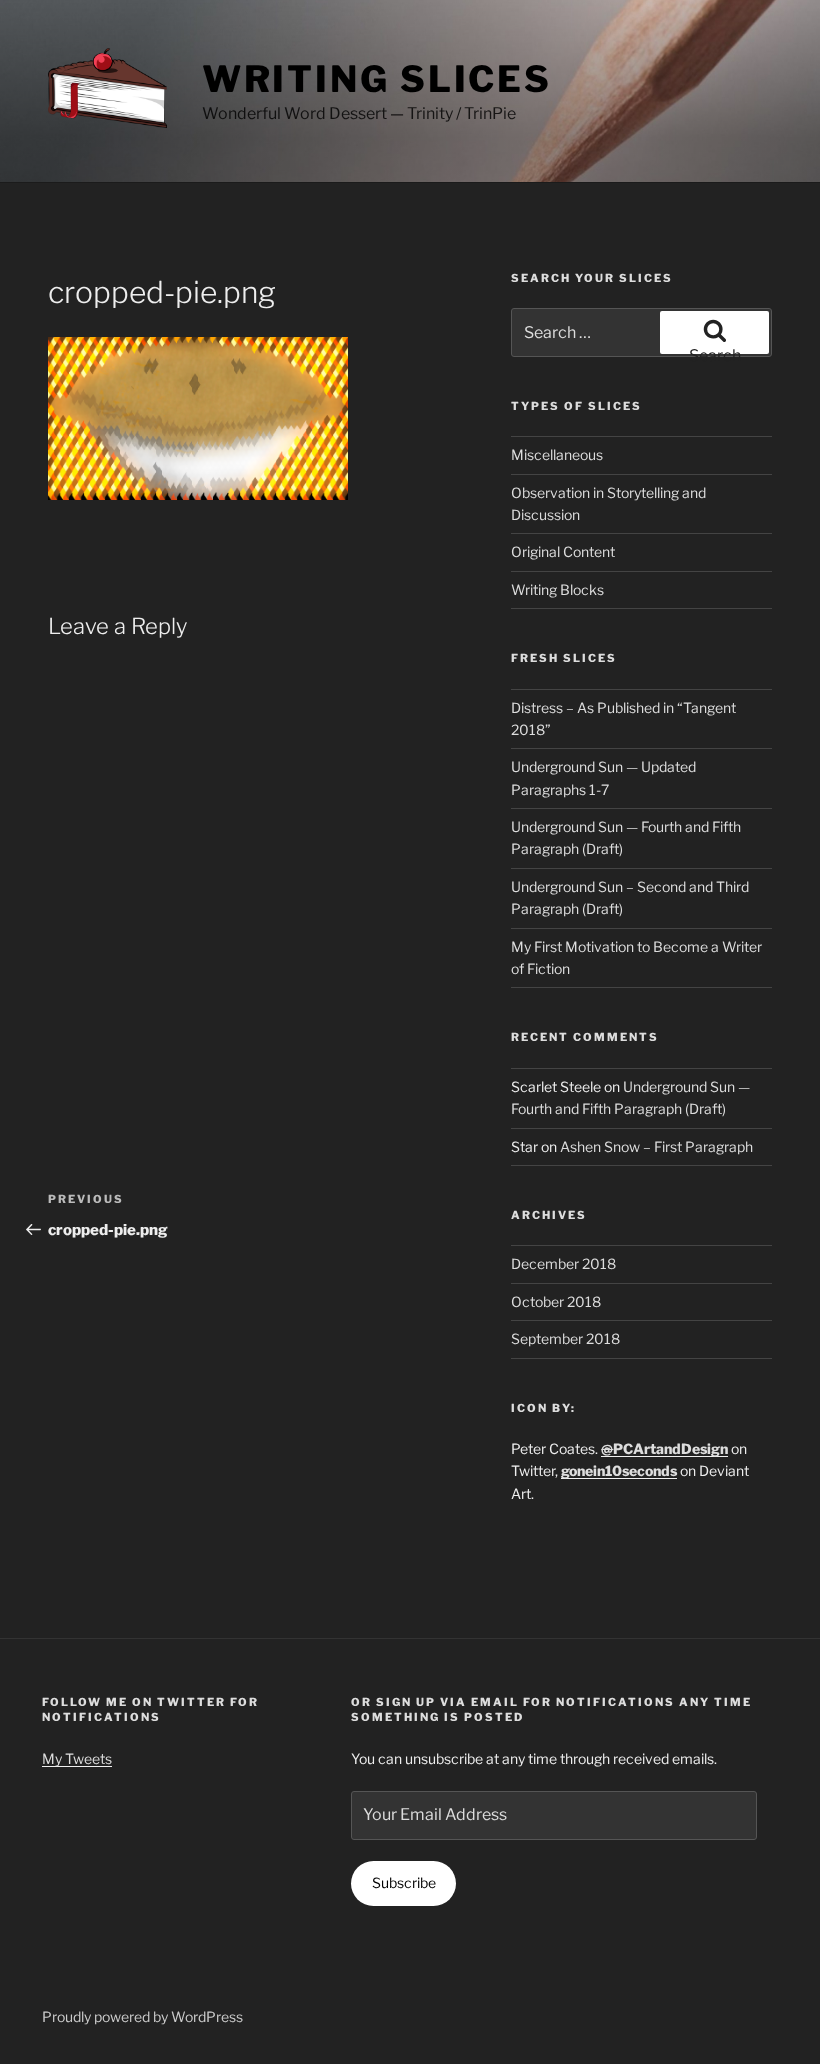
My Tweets (77, 1758)
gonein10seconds (619, 1470)
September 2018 (565, 1338)
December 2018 (563, 1263)
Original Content (563, 551)
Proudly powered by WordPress (142, 2016)
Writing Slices (377, 79)
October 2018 (556, 1301)
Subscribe (404, 1882)
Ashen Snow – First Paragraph (656, 1146)
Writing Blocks (557, 589)
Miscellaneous (557, 454)
